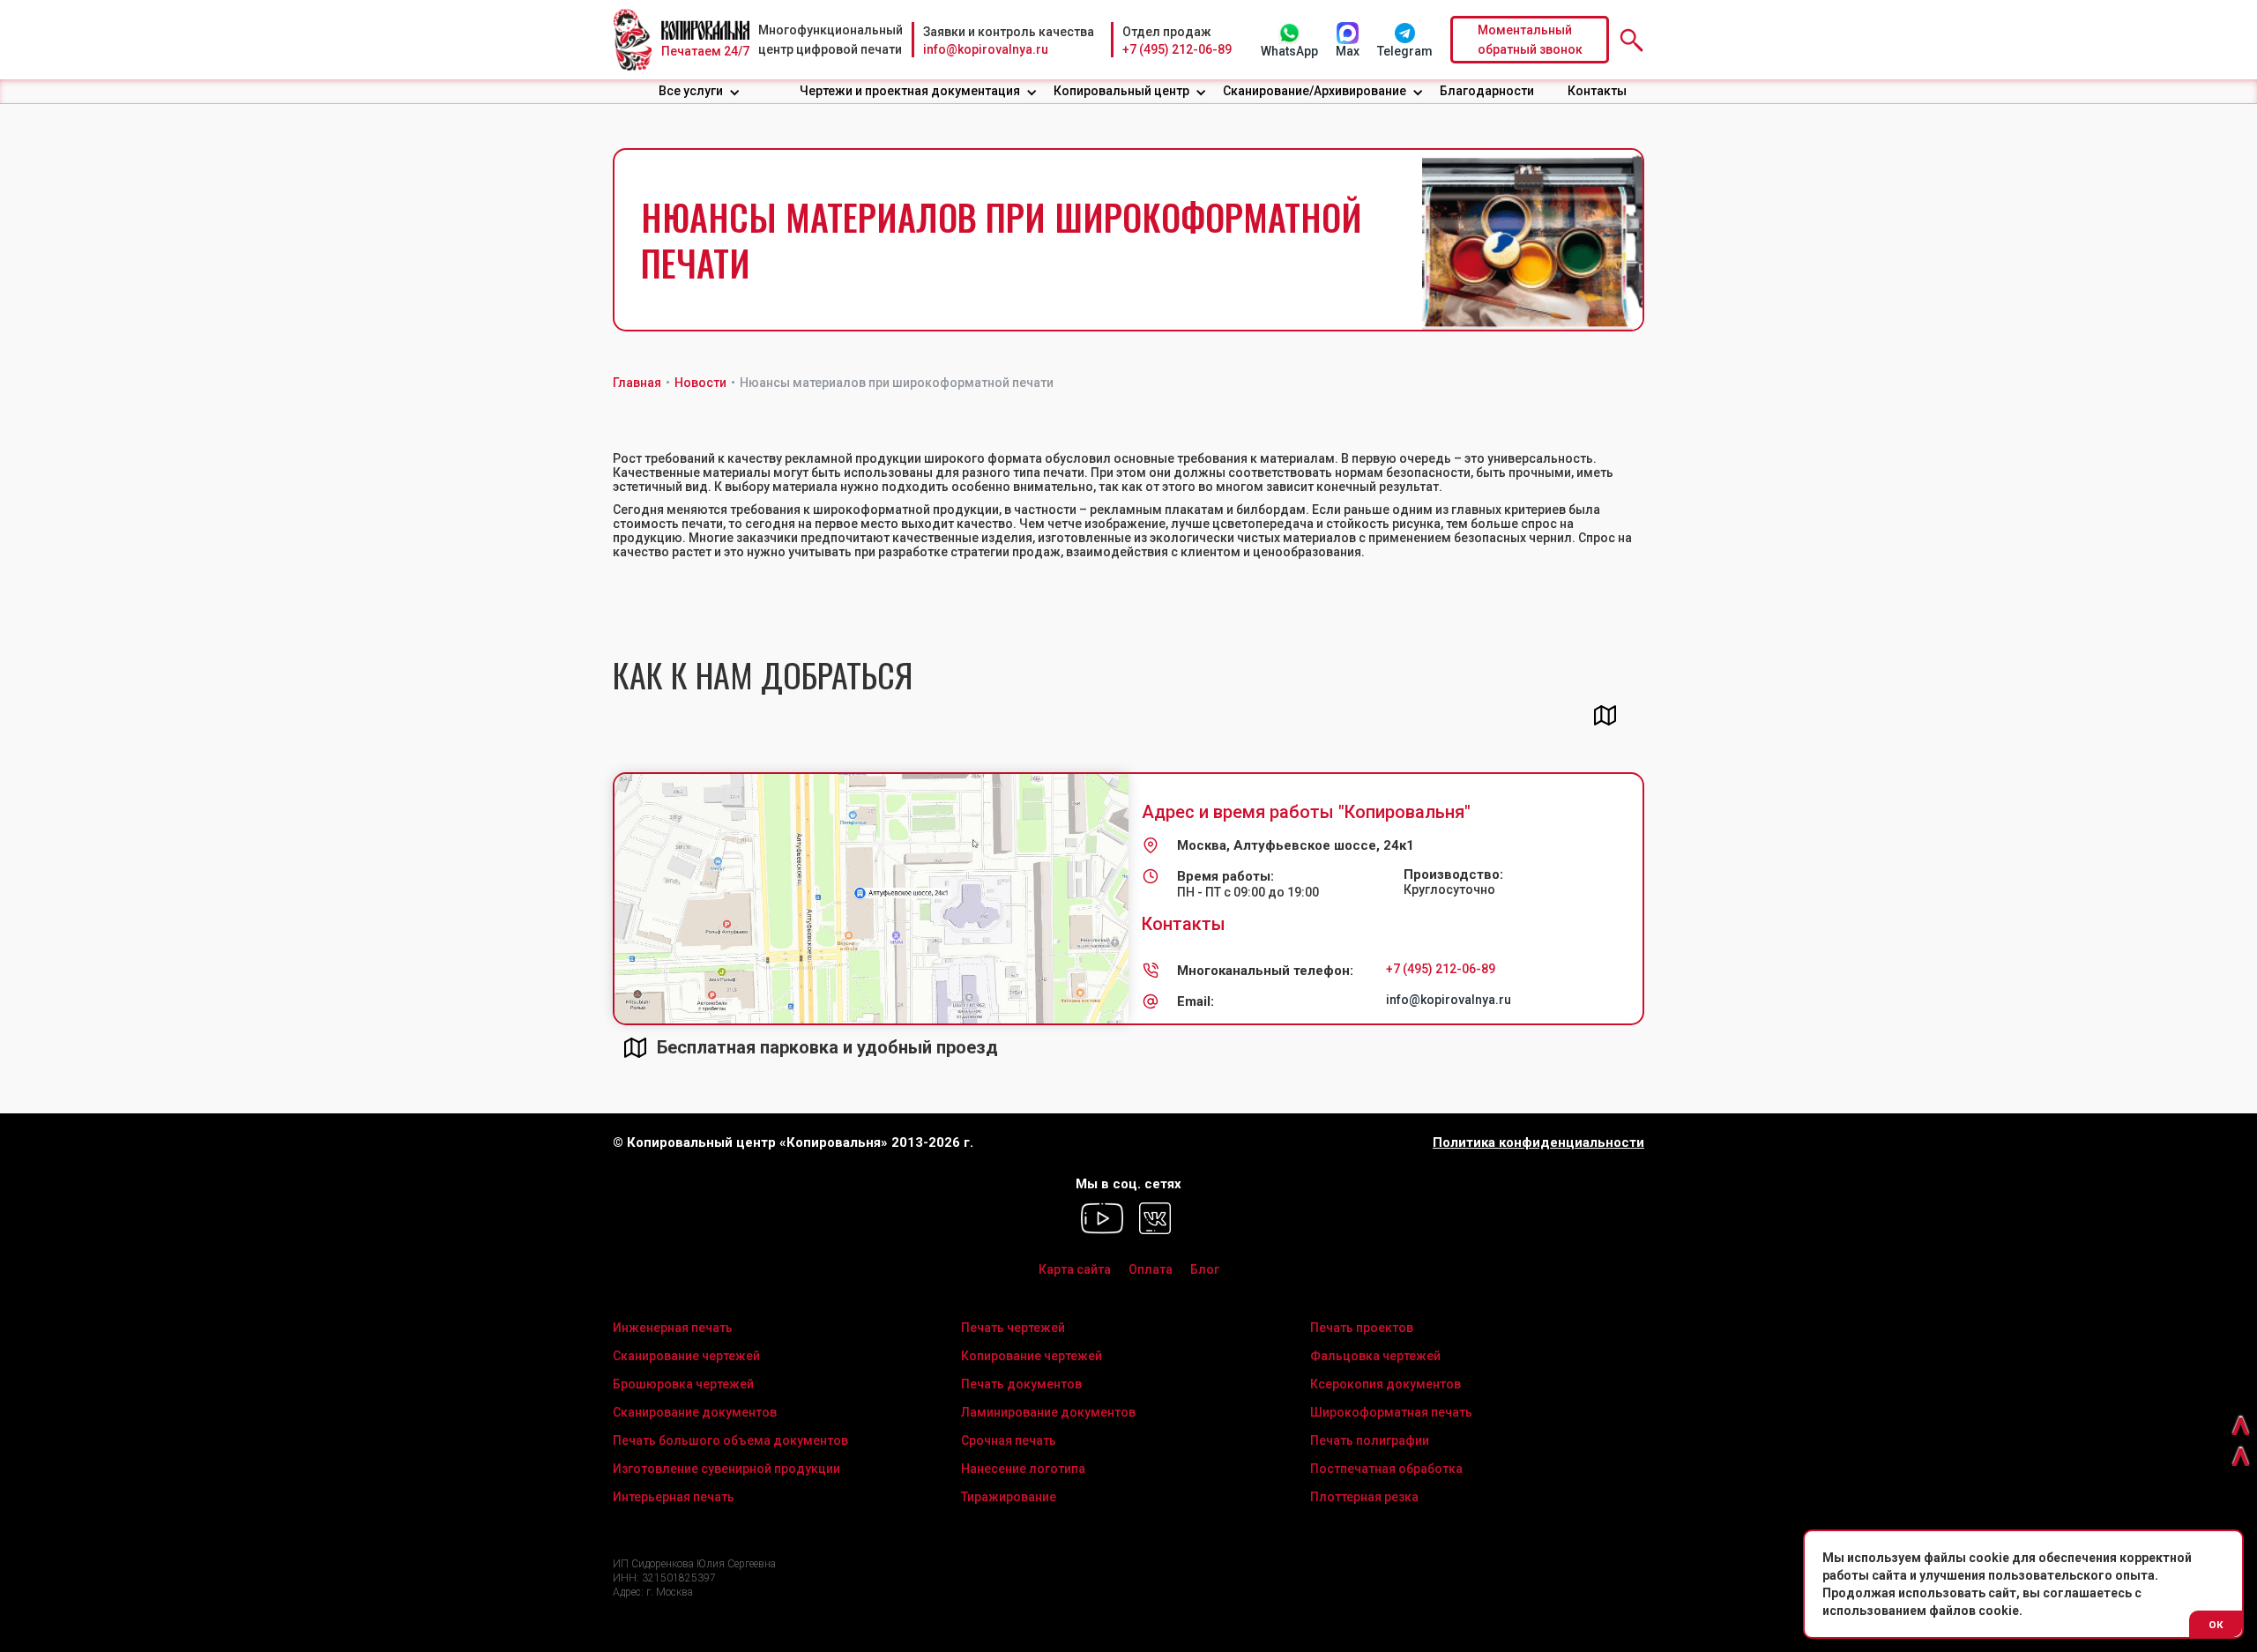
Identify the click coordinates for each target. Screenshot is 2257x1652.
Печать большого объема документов (730, 1440)
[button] (700, 91)
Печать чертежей (1013, 1328)
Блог (1205, 1269)
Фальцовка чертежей (1375, 1356)
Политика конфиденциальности (1538, 1143)
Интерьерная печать (674, 1497)
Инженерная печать (673, 1328)
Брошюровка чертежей (683, 1384)
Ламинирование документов (1048, 1412)
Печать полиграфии (1370, 1440)
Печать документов (1021, 1384)
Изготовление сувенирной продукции (726, 1469)
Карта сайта (1075, 1269)
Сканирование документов (695, 1412)
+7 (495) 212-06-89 (1177, 49)
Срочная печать (1009, 1440)
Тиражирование (1009, 1497)
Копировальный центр (1121, 91)
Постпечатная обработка (1386, 1469)
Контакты (1597, 91)
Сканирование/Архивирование (1315, 91)
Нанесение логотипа (1023, 1469)
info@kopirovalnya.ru (986, 49)
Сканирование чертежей (686, 1356)
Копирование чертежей (1032, 1356)
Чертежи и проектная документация (910, 91)
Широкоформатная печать (1391, 1412)
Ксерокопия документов (1385, 1384)
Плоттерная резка (1364, 1497)
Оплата (1151, 1269)
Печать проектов (1362, 1328)
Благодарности (1487, 91)
